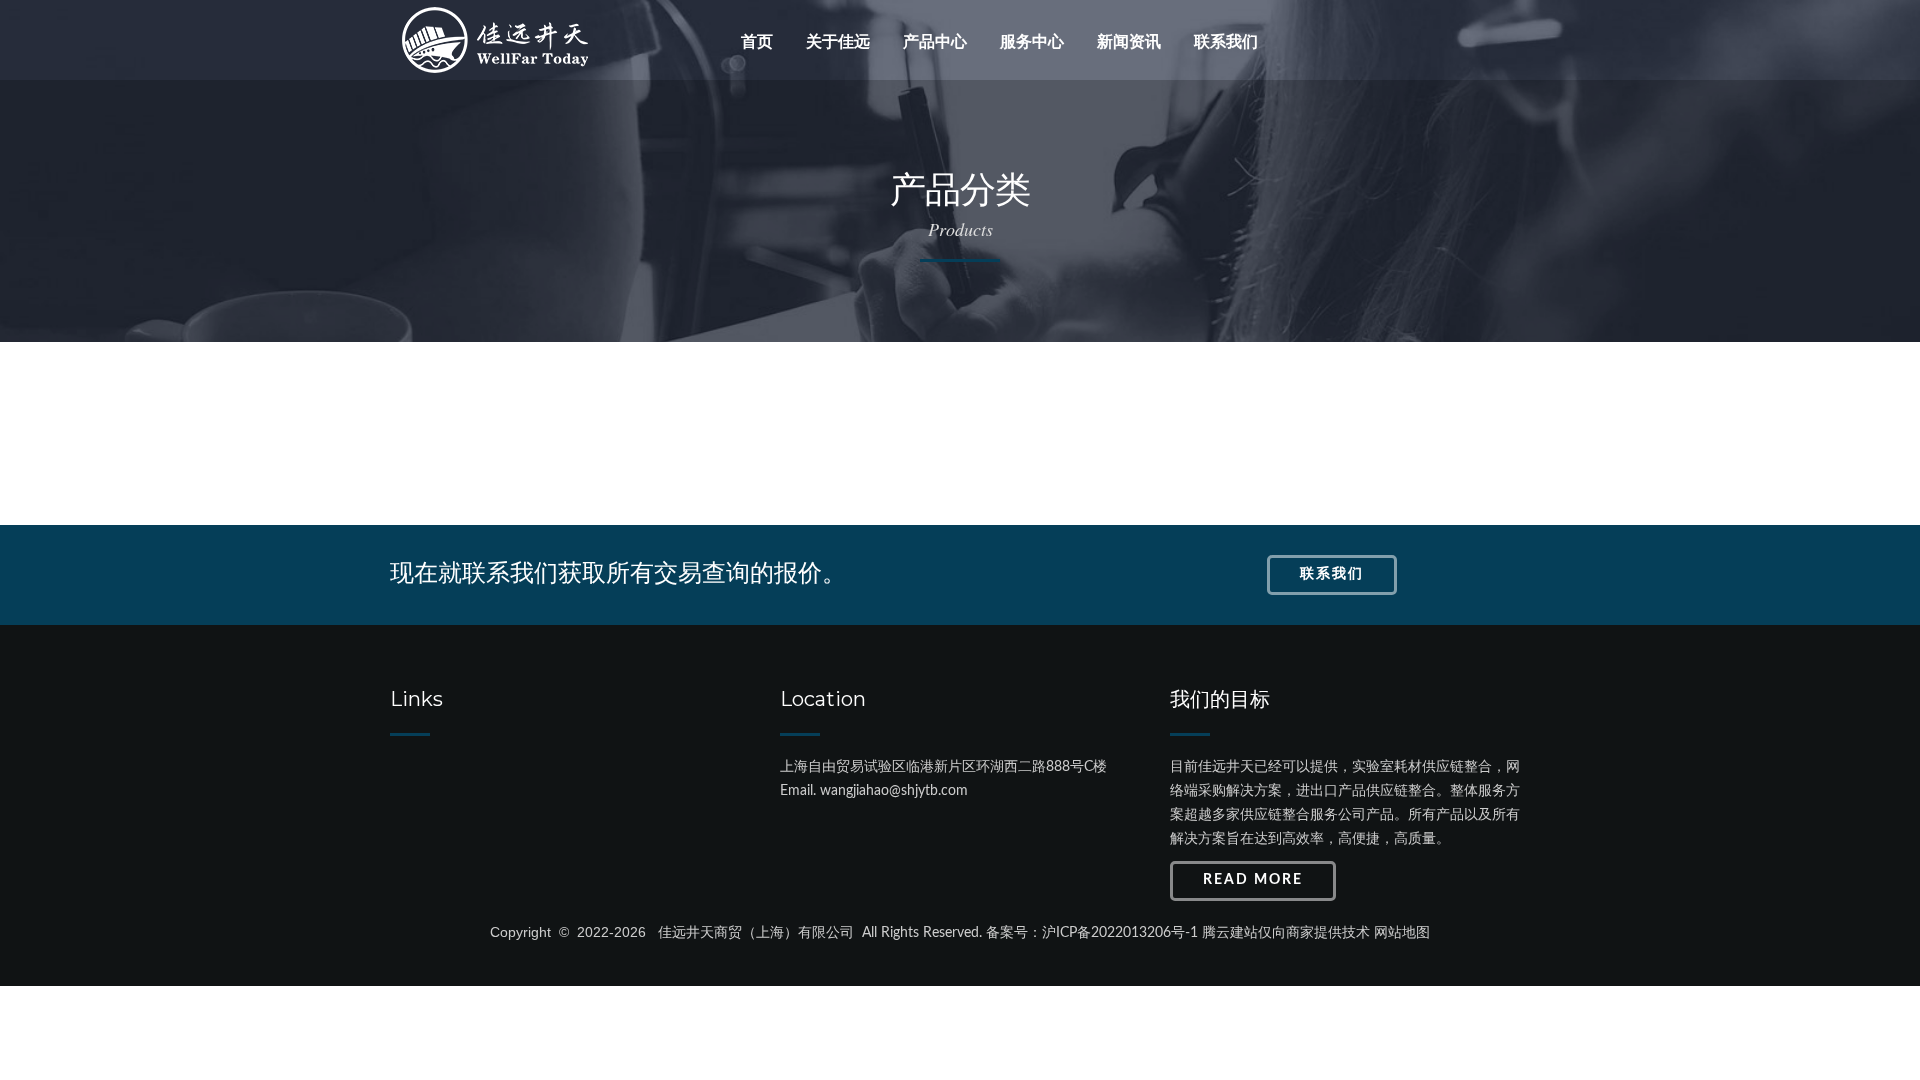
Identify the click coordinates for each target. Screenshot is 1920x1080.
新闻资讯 (1129, 41)
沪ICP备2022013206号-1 (1120, 933)
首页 (757, 41)
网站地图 (1402, 933)
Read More (1253, 880)
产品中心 (935, 41)
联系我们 (1226, 41)
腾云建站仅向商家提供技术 (1286, 933)
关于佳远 (838, 41)
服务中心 (1032, 41)
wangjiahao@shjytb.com (894, 791)
